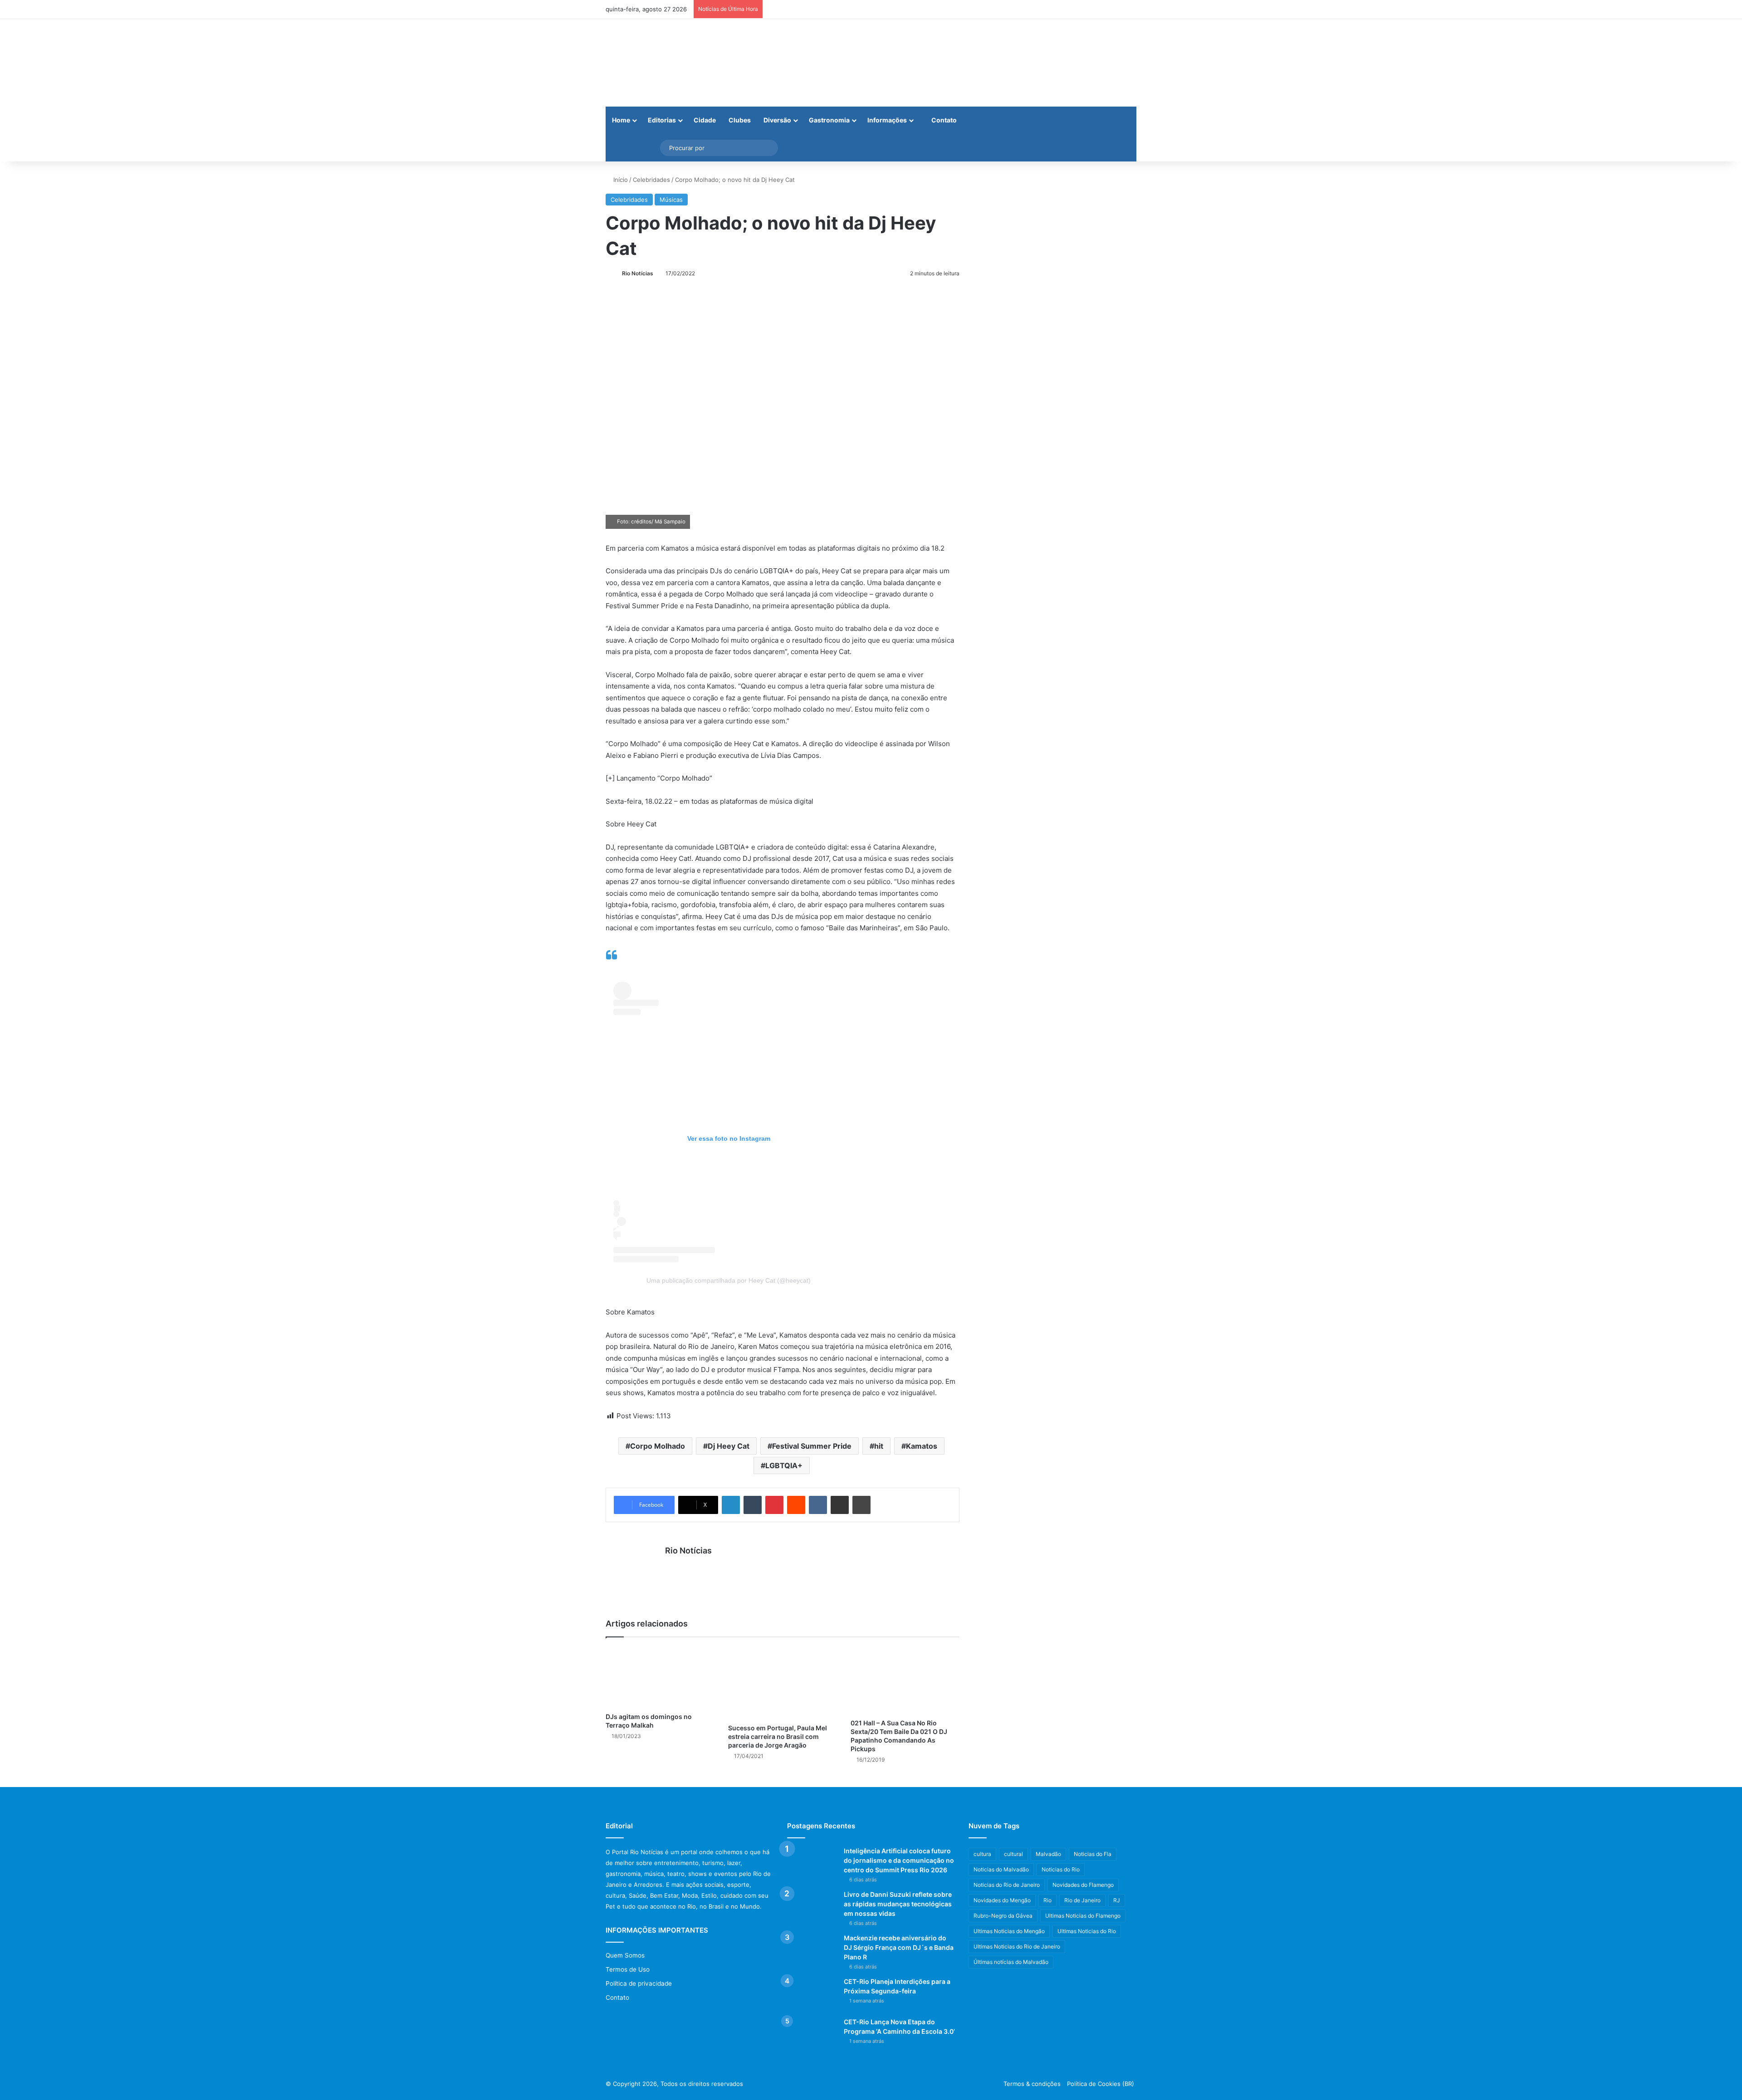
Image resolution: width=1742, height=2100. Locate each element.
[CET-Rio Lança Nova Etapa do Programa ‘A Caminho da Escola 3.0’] (812, 2034)
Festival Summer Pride (812, 1446)
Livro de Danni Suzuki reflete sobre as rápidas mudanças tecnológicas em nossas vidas (898, 1904)
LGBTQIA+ (784, 1465)
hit (879, 1446)
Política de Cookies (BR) (1101, 2084)
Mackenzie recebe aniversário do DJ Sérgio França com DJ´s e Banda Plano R (899, 1947)
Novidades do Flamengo (1083, 1885)
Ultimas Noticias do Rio (1087, 1931)
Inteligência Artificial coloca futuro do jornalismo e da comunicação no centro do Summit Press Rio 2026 (899, 1860)
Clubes (740, 120)
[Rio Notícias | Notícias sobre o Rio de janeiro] (662, 63)
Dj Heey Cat (729, 1446)
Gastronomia (829, 120)
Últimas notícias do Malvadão (1011, 1962)
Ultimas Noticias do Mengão (1009, 1931)
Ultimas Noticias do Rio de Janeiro (1017, 1946)
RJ (1117, 1900)
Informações (887, 120)
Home (621, 120)
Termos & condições (1032, 2084)
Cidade (705, 120)
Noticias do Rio (1061, 1869)
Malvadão (1048, 1854)
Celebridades (651, 180)
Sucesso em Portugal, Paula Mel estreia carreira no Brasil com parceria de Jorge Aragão (778, 1736)
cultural (1013, 1854)
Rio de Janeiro (1082, 1900)
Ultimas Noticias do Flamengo (1083, 1916)
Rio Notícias (638, 273)
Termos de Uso (628, 1969)
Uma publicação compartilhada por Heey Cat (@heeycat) (729, 1280)
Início (620, 180)
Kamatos (922, 1446)
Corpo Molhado (658, 1446)
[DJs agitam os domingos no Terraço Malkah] (660, 1677)
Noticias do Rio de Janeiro (1007, 1885)
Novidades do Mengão (1002, 1900)
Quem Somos (625, 1955)
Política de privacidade (639, 1983)
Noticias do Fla (1093, 1854)
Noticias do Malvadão (1001, 1869)
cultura (982, 1854)
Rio (1047, 1900)
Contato (943, 120)
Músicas (671, 200)
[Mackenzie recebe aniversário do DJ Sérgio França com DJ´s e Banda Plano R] (812, 1951)
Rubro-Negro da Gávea (1003, 1916)
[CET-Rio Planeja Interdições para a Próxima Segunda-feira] (812, 1994)
